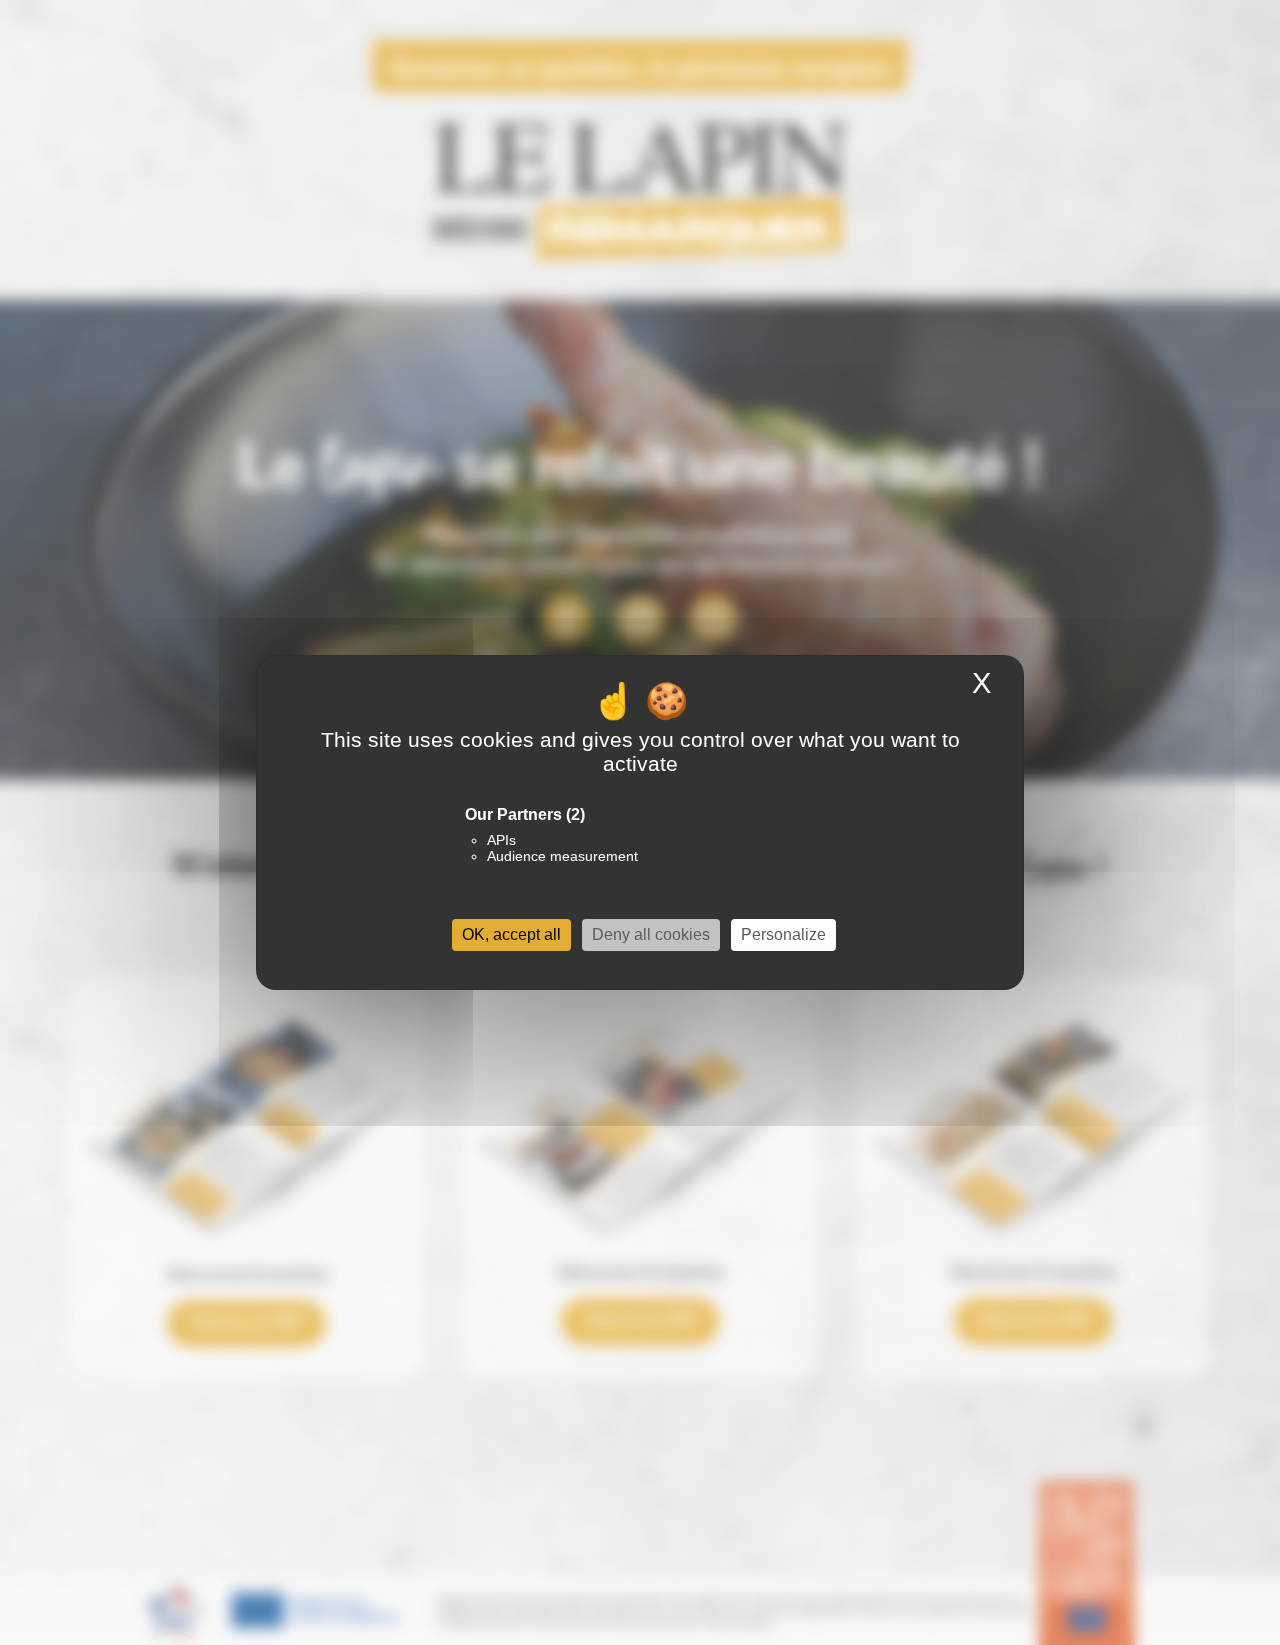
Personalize (783, 934)
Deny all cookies (651, 934)
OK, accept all (511, 934)
